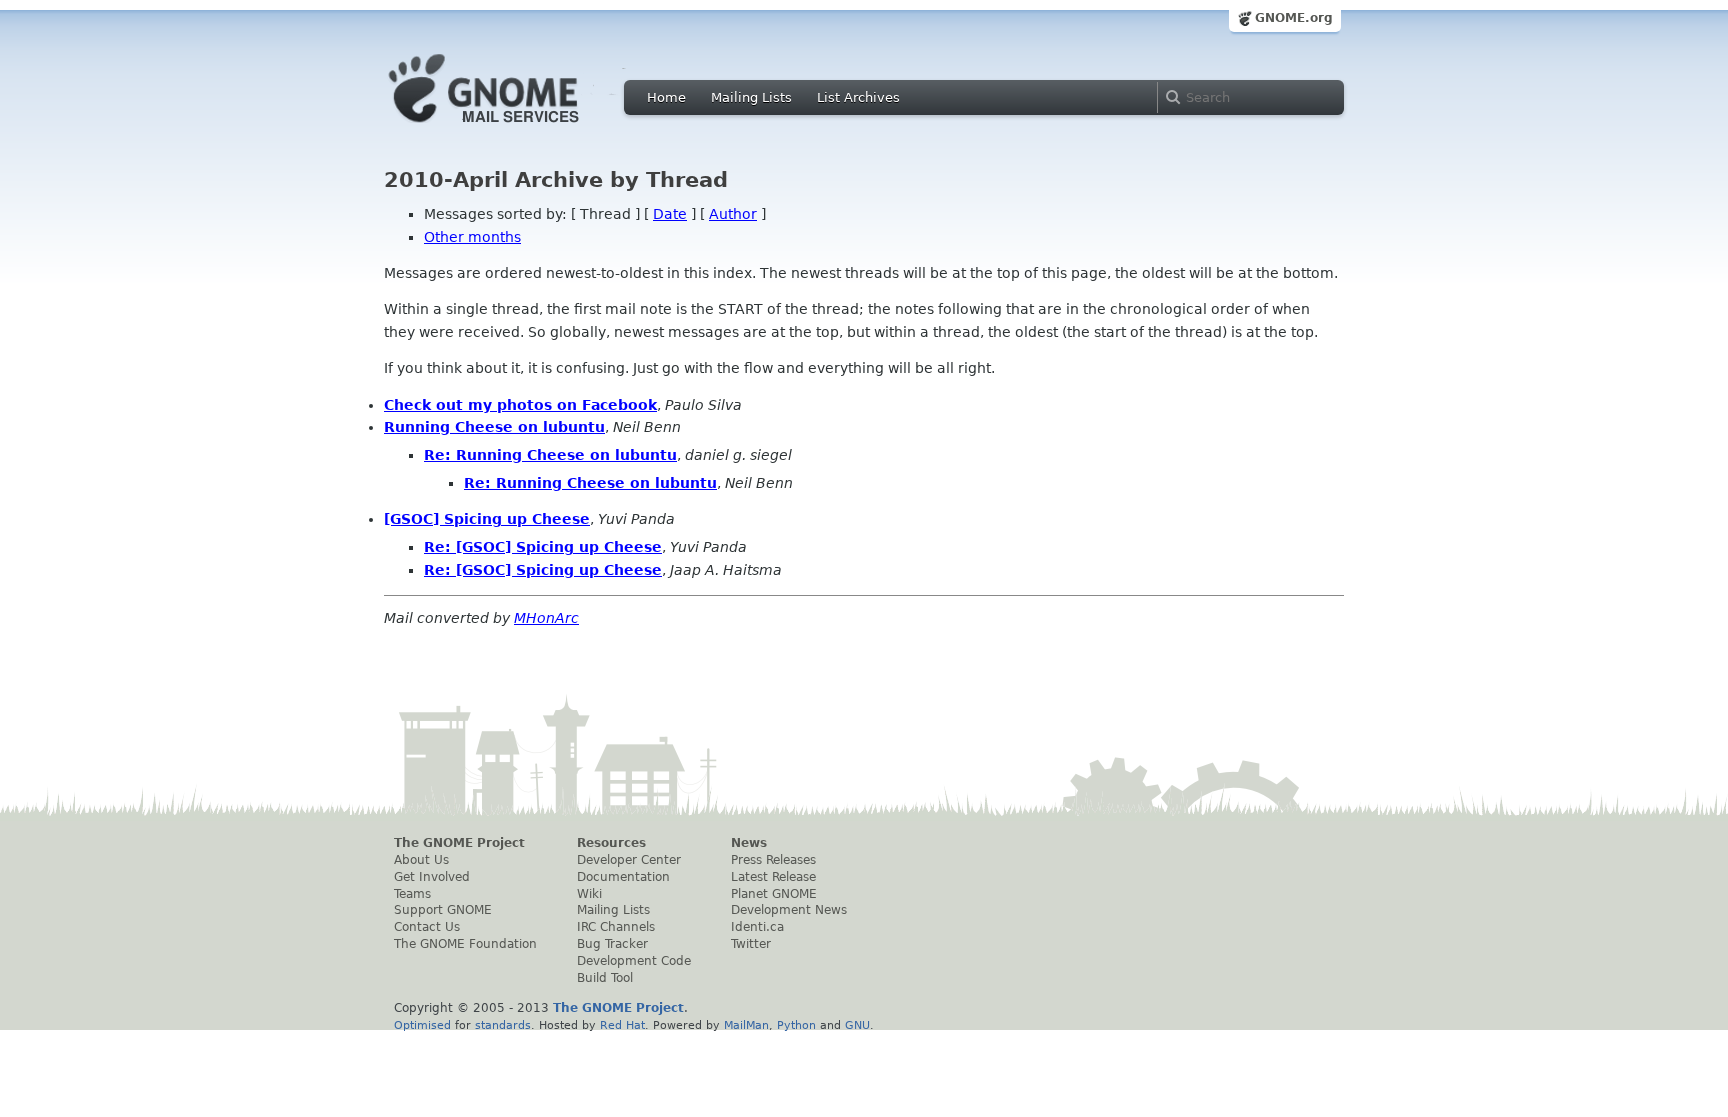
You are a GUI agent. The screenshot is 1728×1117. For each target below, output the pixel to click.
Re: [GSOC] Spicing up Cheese (543, 547)
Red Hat (622, 1025)
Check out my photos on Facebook (520, 405)
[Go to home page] (514, 128)
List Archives (858, 97)
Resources (611, 843)
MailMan (746, 1025)
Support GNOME (443, 910)
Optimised (422, 1025)
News (749, 843)
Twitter (751, 944)
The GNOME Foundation (465, 944)
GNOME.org (1294, 18)
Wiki (589, 894)
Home (666, 97)
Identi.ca (757, 927)
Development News (789, 910)
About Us (421, 860)
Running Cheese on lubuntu (494, 427)
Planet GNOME (774, 894)
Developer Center (629, 860)
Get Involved (432, 877)
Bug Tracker (612, 944)
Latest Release (773, 877)
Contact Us (427, 927)
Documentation (623, 877)
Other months (472, 237)
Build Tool (605, 978)
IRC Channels (616, 927)
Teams (412, 894)
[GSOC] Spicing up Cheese (487, 519)
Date (670, 214)
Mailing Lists (751, 97)
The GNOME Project (459, 843)
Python (796, 1025)
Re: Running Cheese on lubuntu (550, 455)
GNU (857, 1025)
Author (733, 214)
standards (503, 1025)
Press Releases (773, 860)
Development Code (634, 961)
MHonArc (546, 618)
